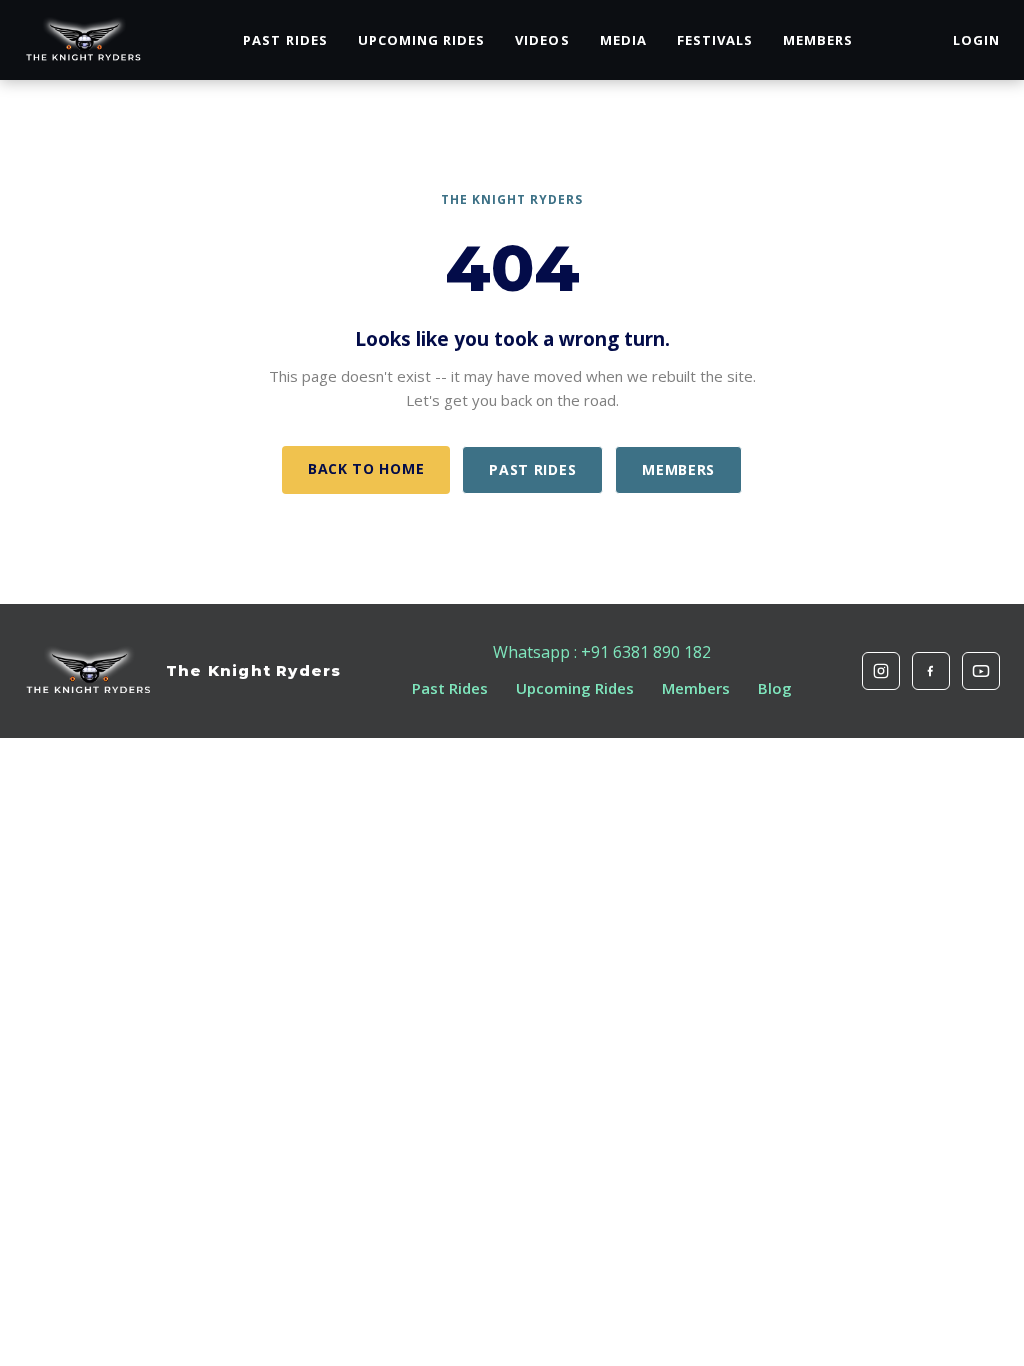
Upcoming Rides (422, 40)
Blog (775, 688)
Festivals (715, 40)
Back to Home (366, 468)
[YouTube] (981, 671)
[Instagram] (881, 671)
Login (976, 40)
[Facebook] (931, 671)
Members (818, 40)
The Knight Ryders (253, 670)
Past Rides (285, 40)
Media (623, 40)
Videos (542, 40)
